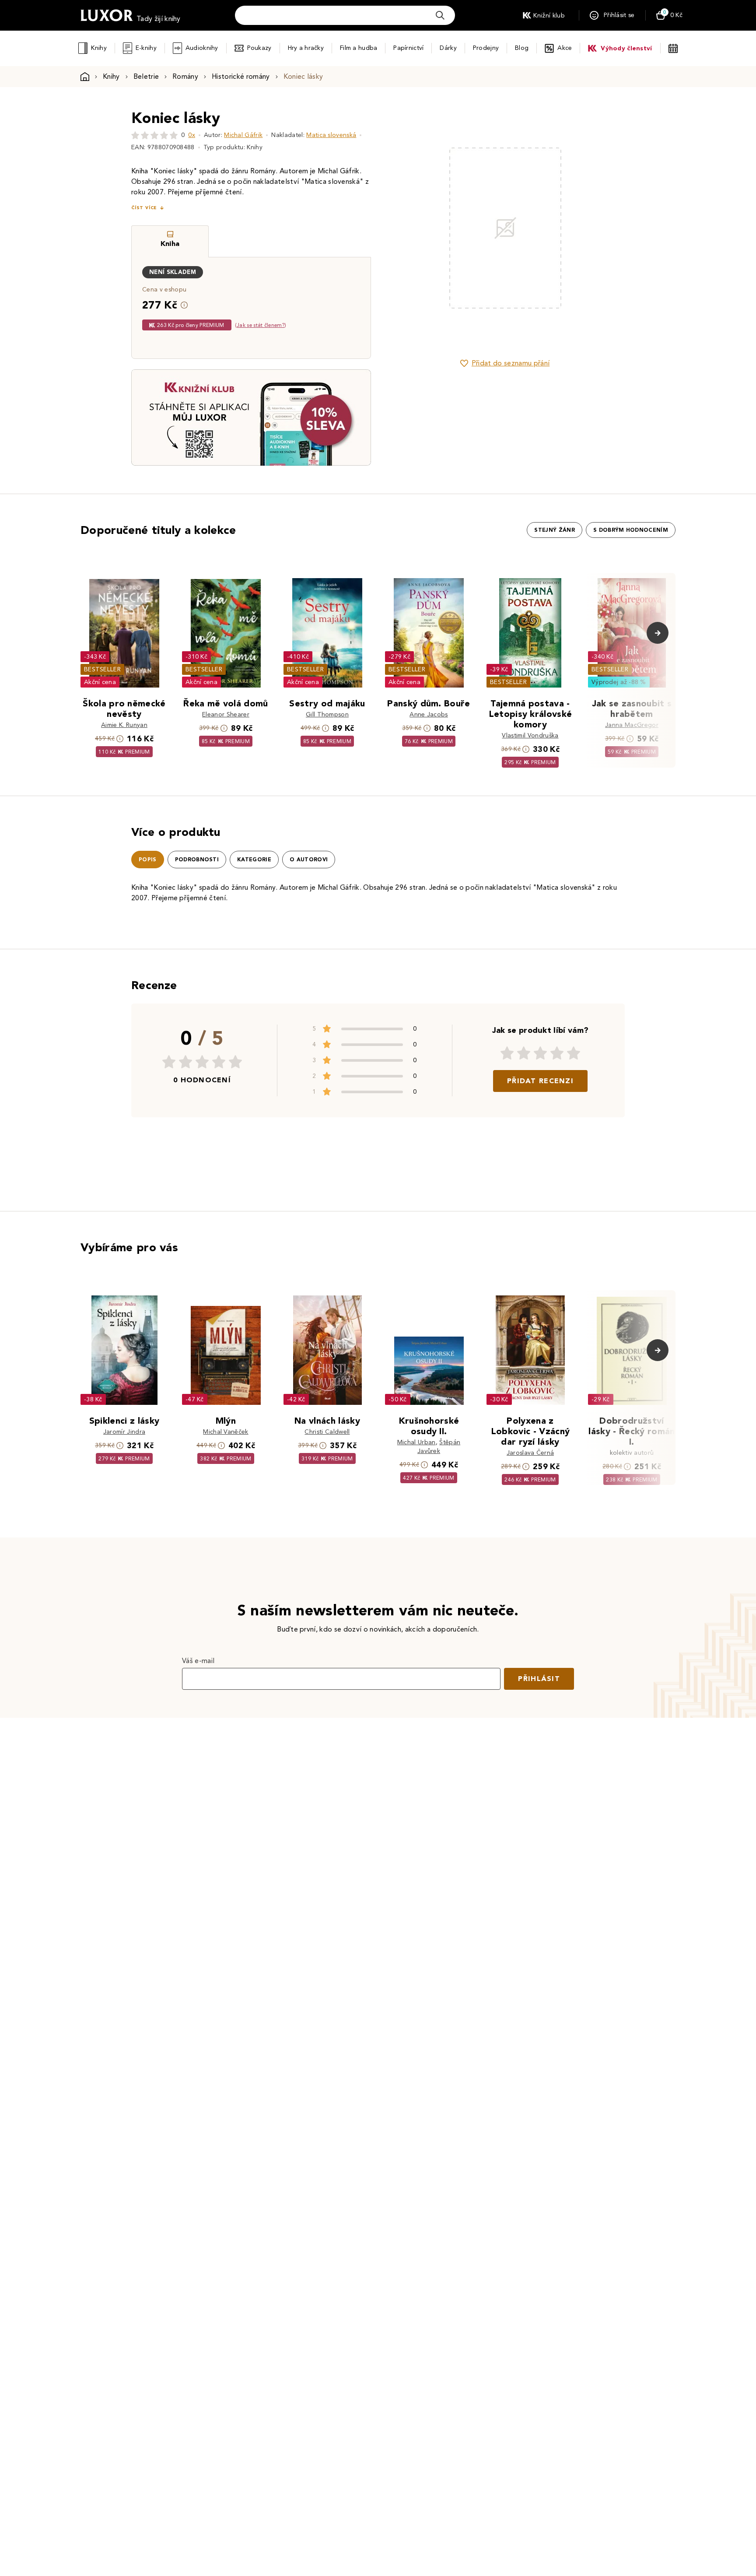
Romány (185, 76)
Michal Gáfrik (243, 135)
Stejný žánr (555, 530)
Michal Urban (416, 1442)
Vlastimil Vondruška (530, 735)
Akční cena (100, 682)
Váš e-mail (198, 1661)
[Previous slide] (406, 228)
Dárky (448, 48)
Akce (565, 48)
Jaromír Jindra (124, 1432)
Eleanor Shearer (226, 714)
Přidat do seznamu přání (511, 363)
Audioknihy (202, 48)
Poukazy (259, 48)
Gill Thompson (327, 714)
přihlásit (539, 1679)
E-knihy (146, 48)
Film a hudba (359, 48)
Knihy (99, 48)
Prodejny (486, 48)
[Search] (440, 15)
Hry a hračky (306, 48)
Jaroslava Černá (530, 1453)
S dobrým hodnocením (631, 530)
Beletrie (146, 76)
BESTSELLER (102, 669)
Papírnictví (408, 48)
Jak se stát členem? (261, 325)
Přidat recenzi (540, 1081)
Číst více (144, 208)
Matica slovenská (331, 135)
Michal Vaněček (226, 1432)
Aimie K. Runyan (124, 725)
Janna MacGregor (632, 725)
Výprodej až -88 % (619, 682)
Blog (522, 48)
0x (192, 135)
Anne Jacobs (429, 714)
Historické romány (241, 76)
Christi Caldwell (327, 1432)
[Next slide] (603, 228)
